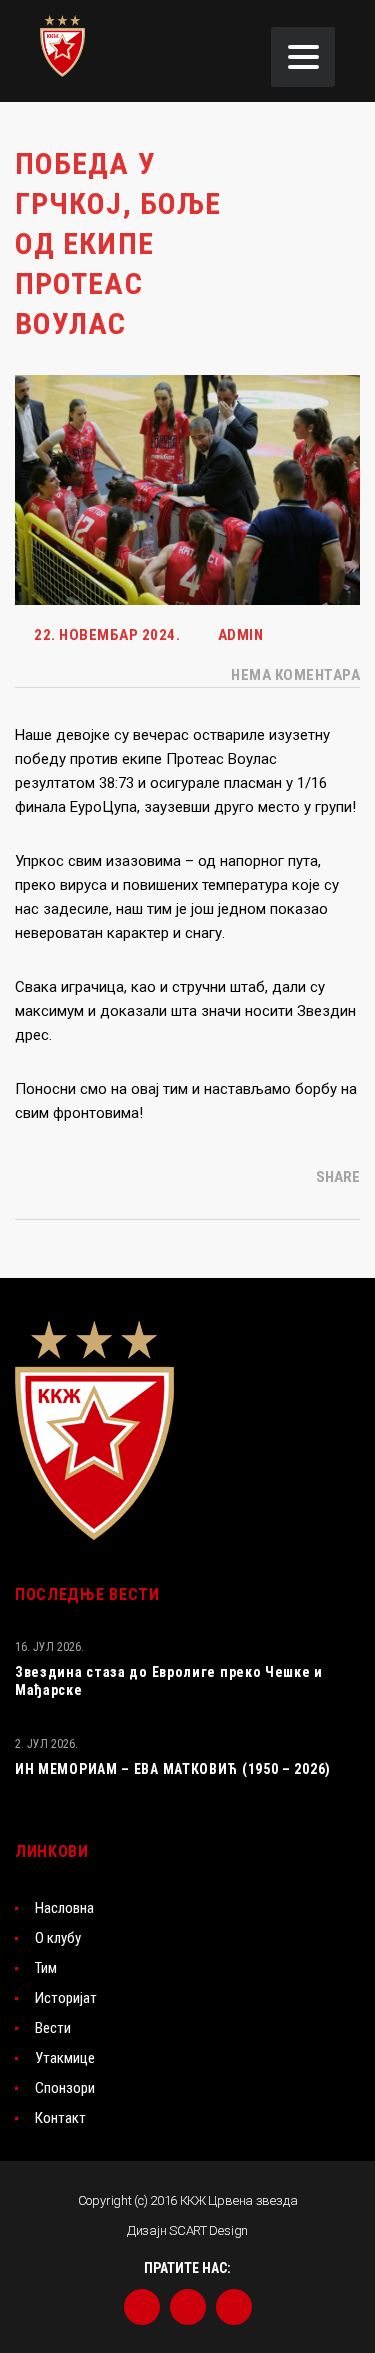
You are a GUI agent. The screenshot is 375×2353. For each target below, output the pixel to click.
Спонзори (65, 2088)
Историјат (66, 1998)
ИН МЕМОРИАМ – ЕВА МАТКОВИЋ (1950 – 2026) (173, 1769)
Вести (53, 2028)
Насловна (64, 1908)
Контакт (60, 2118)
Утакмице (65, 2058)
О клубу (58, 1938)
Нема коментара (294, 675)
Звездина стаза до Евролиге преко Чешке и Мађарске (169, 1681)
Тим (46, 1968)
